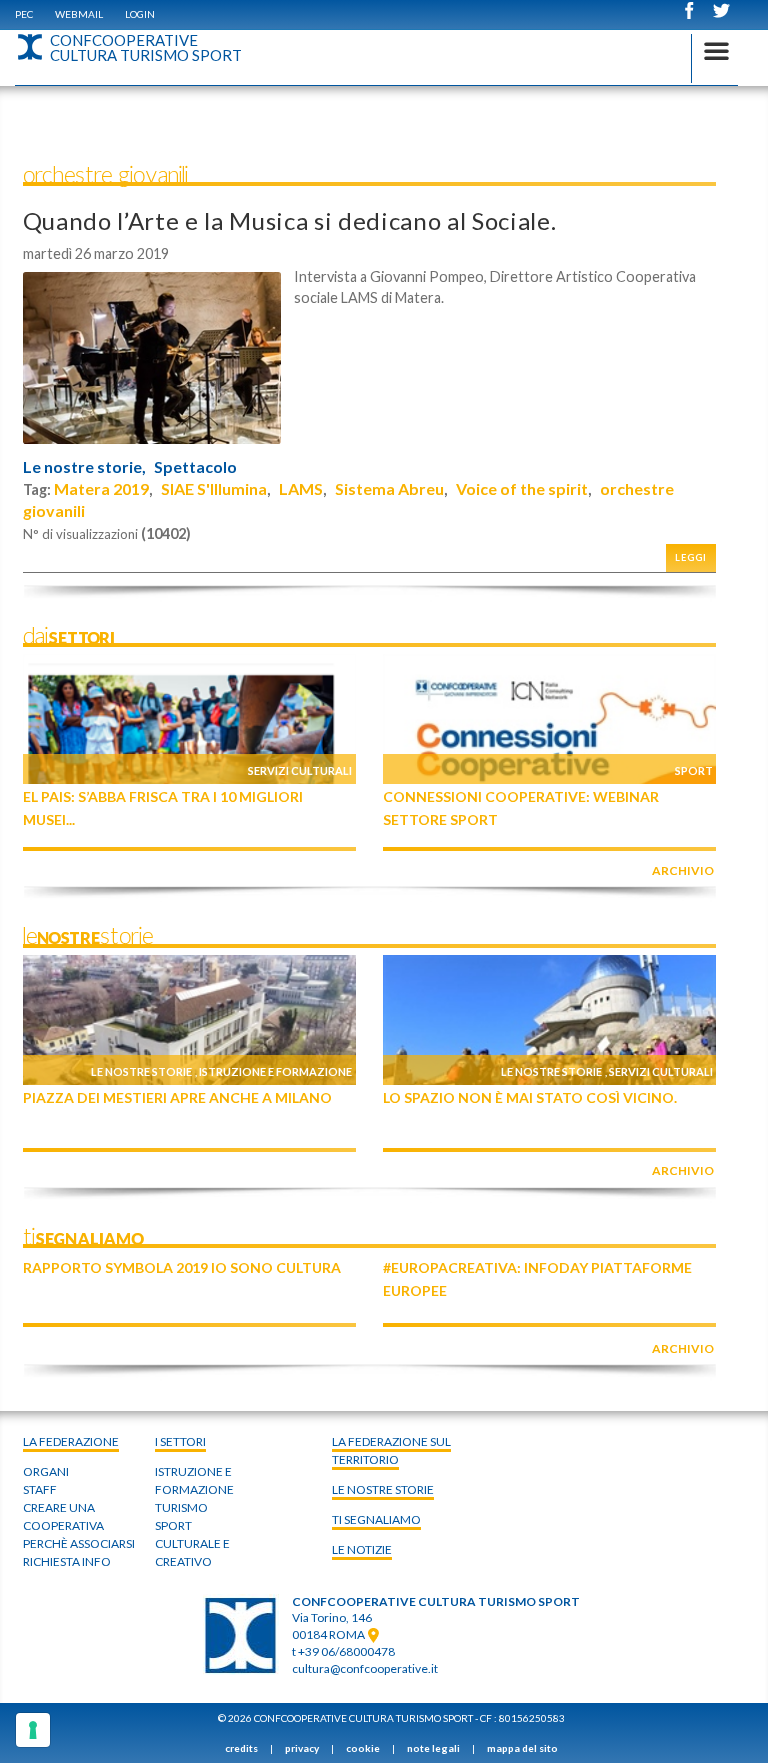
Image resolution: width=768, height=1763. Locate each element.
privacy (302, 1748)
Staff (40, 1489)
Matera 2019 (101, 488)
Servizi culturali (300, 770)
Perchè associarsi (79, 1543)
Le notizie (362, 1549)
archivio (683, 870)
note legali (433, 1748)
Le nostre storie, (84, 467)
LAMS (301, 488)
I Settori (180, 1441)
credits (241, 1748)
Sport (694, 770)
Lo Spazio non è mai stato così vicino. (530, 1097)
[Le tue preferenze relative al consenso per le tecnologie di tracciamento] (33, 1730)
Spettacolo (195, 467)
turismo (181, 1507)
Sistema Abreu (389, 488)
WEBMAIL (79, 14)
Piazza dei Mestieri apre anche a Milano (177, 1097)
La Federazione (71, 1441)
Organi (46, 1471)
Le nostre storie (141, 1071)
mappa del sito (522, 1748)
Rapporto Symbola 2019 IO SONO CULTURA (182, 1267)
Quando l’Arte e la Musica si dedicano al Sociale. (290, 220)
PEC (24, 14)
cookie (363, 1748)
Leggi (691, 557)
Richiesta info (67, 1561)
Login (140, 14)
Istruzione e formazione (275, 1071)
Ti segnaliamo (376, 1519)
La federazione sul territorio (391, 1450)
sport (173, 1525)
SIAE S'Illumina (214, 488)
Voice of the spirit (522, 488)
